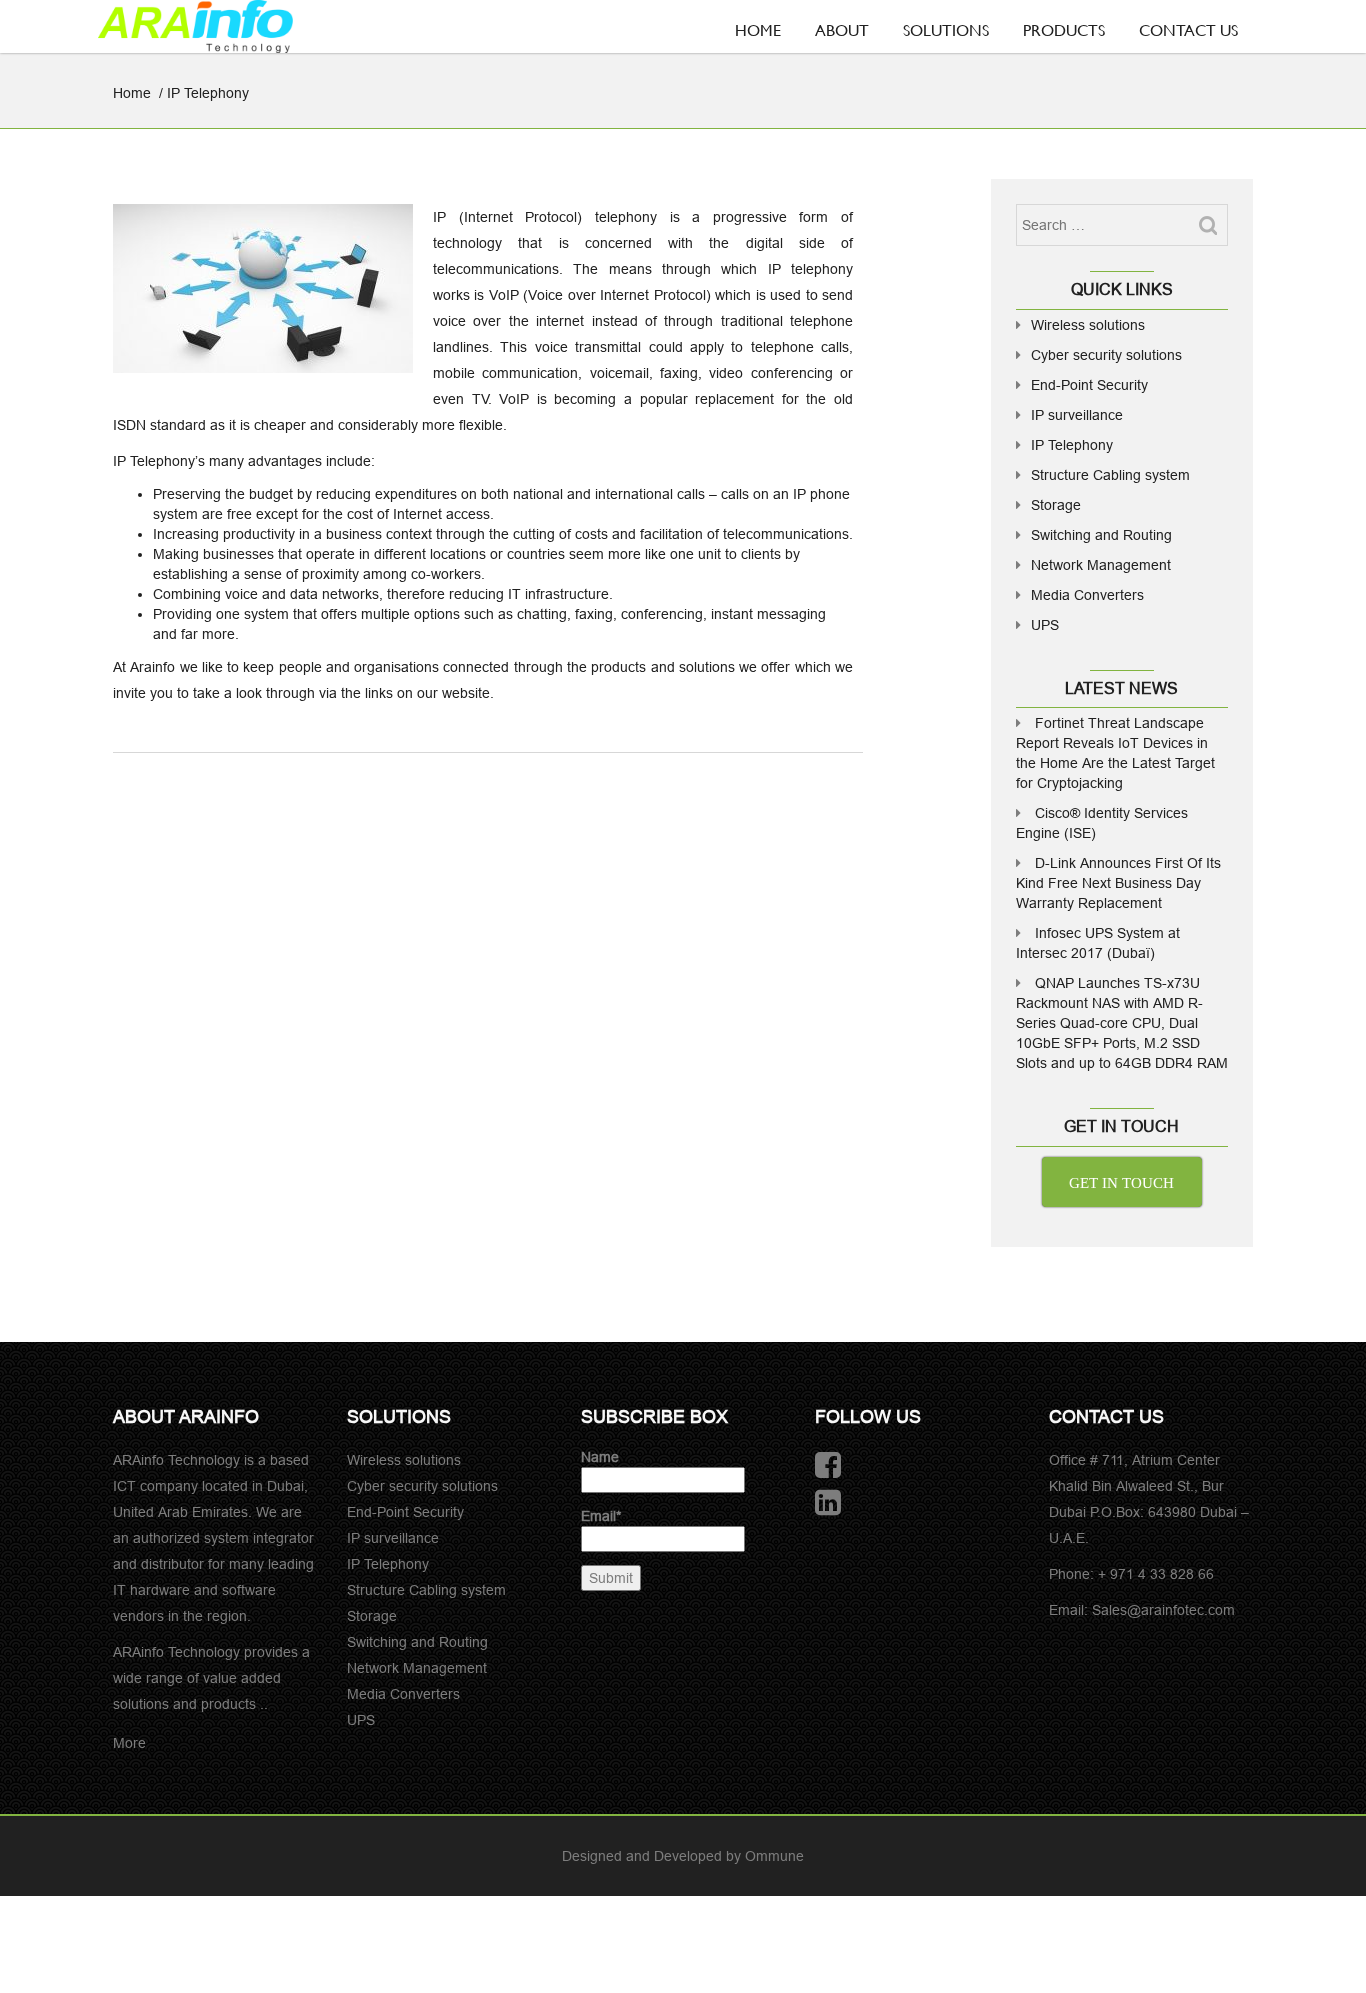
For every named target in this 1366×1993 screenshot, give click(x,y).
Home (758, 29)
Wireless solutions (1088, 325)
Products (1064, 29)
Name (600, 1457)
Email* (601, 1516)
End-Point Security (1089, 385)
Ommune (774, 1856)
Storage (1056, 505)
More (129, 1743)
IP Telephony (1072, 445)
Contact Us (1188, 29)
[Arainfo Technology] (195, 26)
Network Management (1101, 565)
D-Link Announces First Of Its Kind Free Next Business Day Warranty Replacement (1118, 883)
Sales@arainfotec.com (1163, 1610)
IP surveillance (1077, 415)
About (842, 29)
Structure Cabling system (1110, 475)
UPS (1045, 625)
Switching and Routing (1101, 535)
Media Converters (1087, 595)
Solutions (946, 29)
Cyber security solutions (1106, 355)
